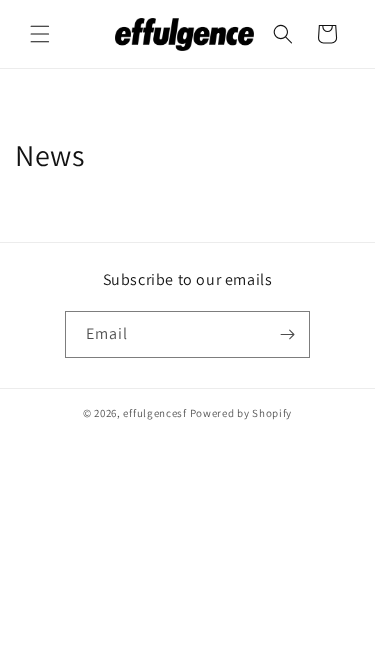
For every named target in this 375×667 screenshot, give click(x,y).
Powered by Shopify (241, 413)
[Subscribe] (287, 334)
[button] (40, 34)
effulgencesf (154, 413)
